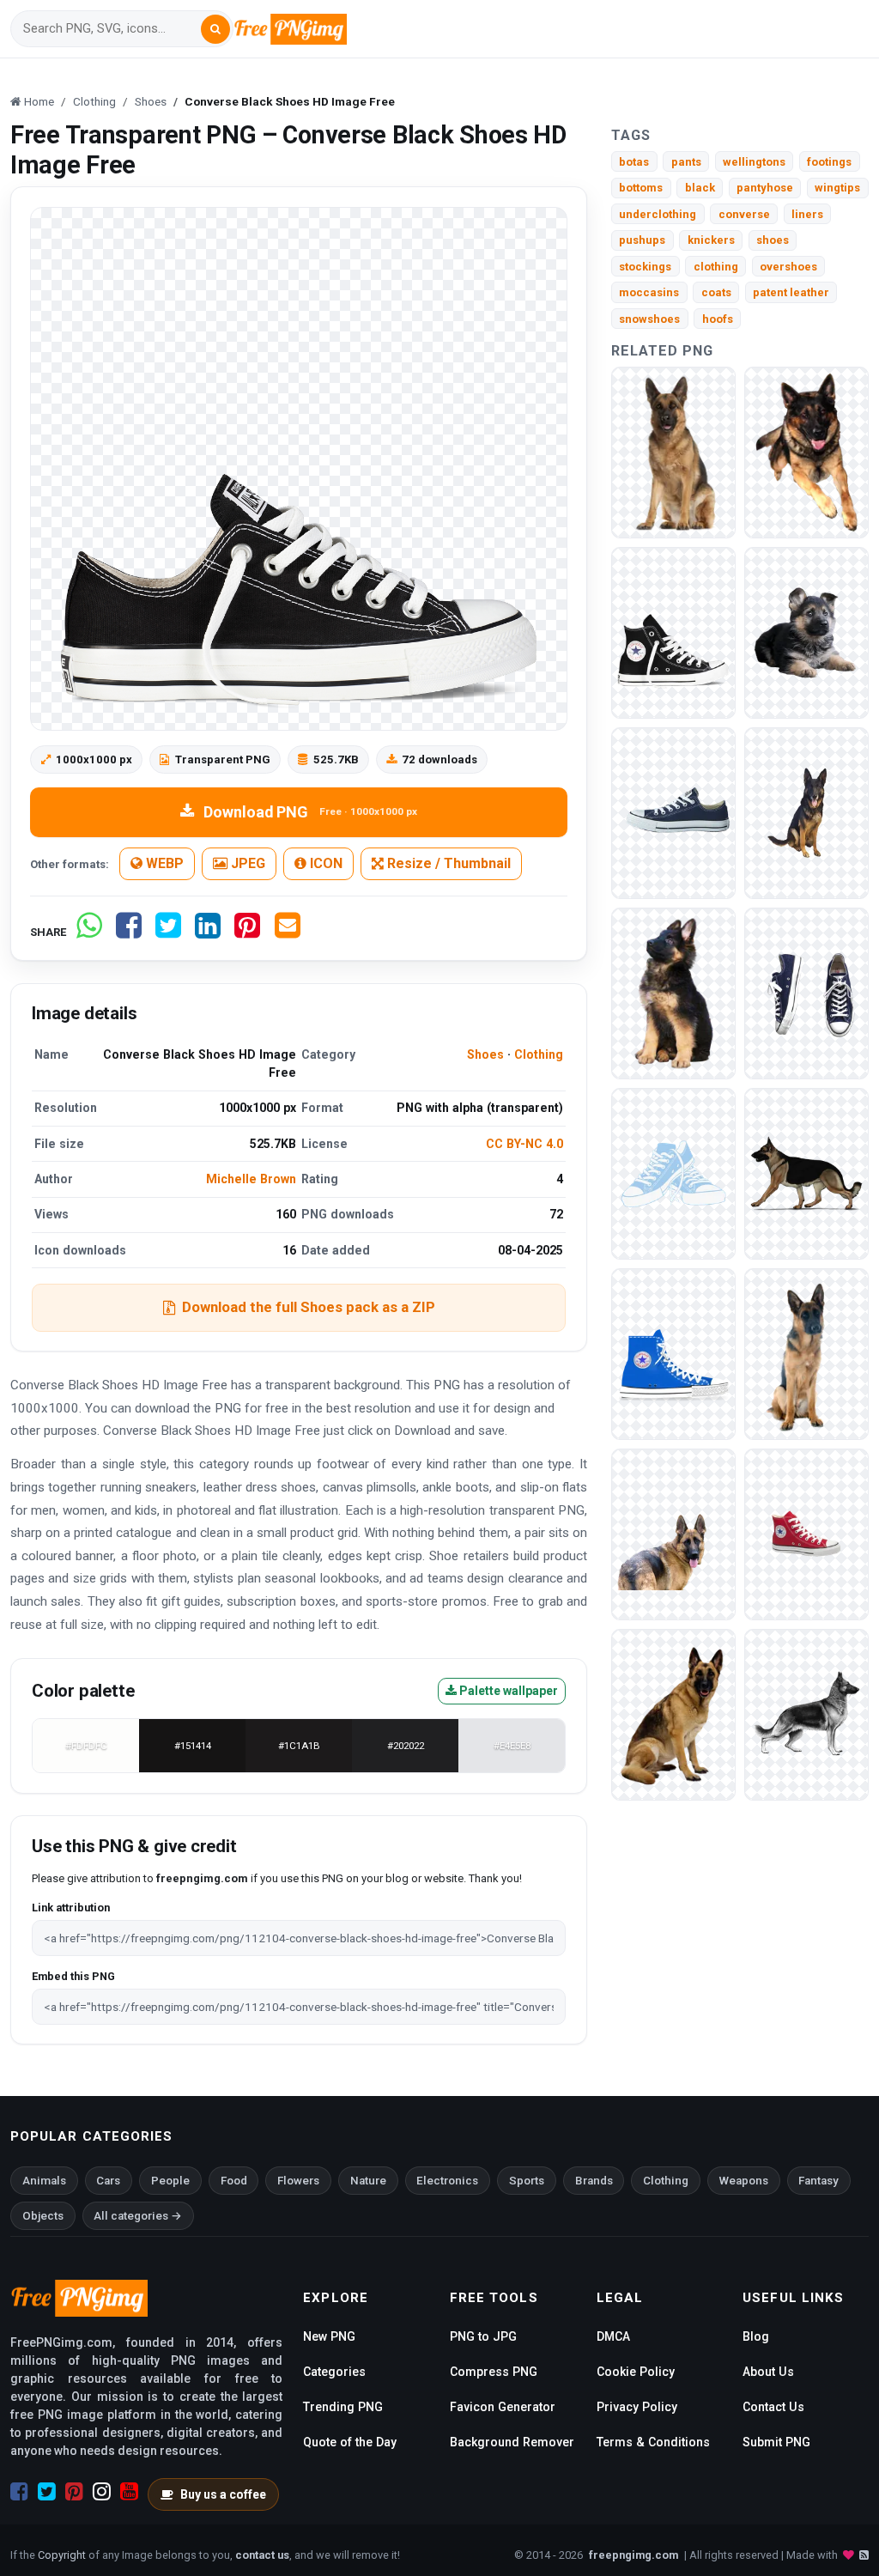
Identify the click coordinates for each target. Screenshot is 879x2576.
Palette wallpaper (507, 1691)
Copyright (62, 2555)
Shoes (485, 1054)
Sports (527, 2181)
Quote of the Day (350, 2442)
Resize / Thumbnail (447, 863)
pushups (642, 240)
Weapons (744, 2181)
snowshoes (649, 319)
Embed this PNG (73, 1976)
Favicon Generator (503, 2407)
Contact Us (773, 2407)
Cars (108, 2181)
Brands (594, 2181)
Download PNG (310, 812)
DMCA (613, 2336)
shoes (773, 240)
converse (744, 214)
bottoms (641, 188)
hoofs (718, 319)
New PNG (329, 2336)
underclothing (658, 214)
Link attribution (71, 1908)
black (700, 188)
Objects (43, 2216)
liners (807, 214)
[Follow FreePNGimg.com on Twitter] (47, 2492)
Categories (334, 2372)
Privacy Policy (637, 2407)
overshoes (788, 267)
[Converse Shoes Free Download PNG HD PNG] (673, 812)
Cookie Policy (636, 2372)
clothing (716, 267)
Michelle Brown (251, 1179)
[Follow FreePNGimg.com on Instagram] (102, 2492)
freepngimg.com (633, 2555)
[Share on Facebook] (129, 932)
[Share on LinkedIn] (208, 932)
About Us (768, 2372)
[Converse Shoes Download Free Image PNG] (806, 992)
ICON (324, 863)
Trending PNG (343, 2407)
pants (686, 162)
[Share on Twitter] (168, 932)
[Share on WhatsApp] (89, 932)
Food (234, 2181)
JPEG (246, 863)
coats (716, 292)
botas (634, 162)
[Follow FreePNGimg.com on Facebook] (19, 2492)
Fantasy (818, 2181)
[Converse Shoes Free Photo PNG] (673, 1173)
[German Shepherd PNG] (673, 451)
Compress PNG (494, 2372)
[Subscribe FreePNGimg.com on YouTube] (129, 2492)
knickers (711, 240)
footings (829, 162)
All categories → (138, 2216)
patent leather (791, 292)
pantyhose (765, 188)
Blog (756, 2336)
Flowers (298, 2181)
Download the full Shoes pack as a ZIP (309, 1307)
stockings (645, 267)
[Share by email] (288, 932)
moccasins (649, 292)
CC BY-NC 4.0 (524, 1144)
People (170, 2181)
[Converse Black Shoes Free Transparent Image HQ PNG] (673, 632)
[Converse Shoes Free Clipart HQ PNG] (806, 1533)
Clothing (539, 1054)
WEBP (163, 863)
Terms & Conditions (653, 2442)
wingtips (837, 188)
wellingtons (754, 162)
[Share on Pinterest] (247, 932)
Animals (44, 2181)
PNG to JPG (483, 2336)
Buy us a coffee (223, 2494)
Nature (368, 2181)
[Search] (215, 29)
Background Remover (512, 2442)
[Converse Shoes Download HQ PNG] (673, 1353)
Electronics (447, 2181)
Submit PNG (776, 2442)
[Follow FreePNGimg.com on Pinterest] (74, 2492)
